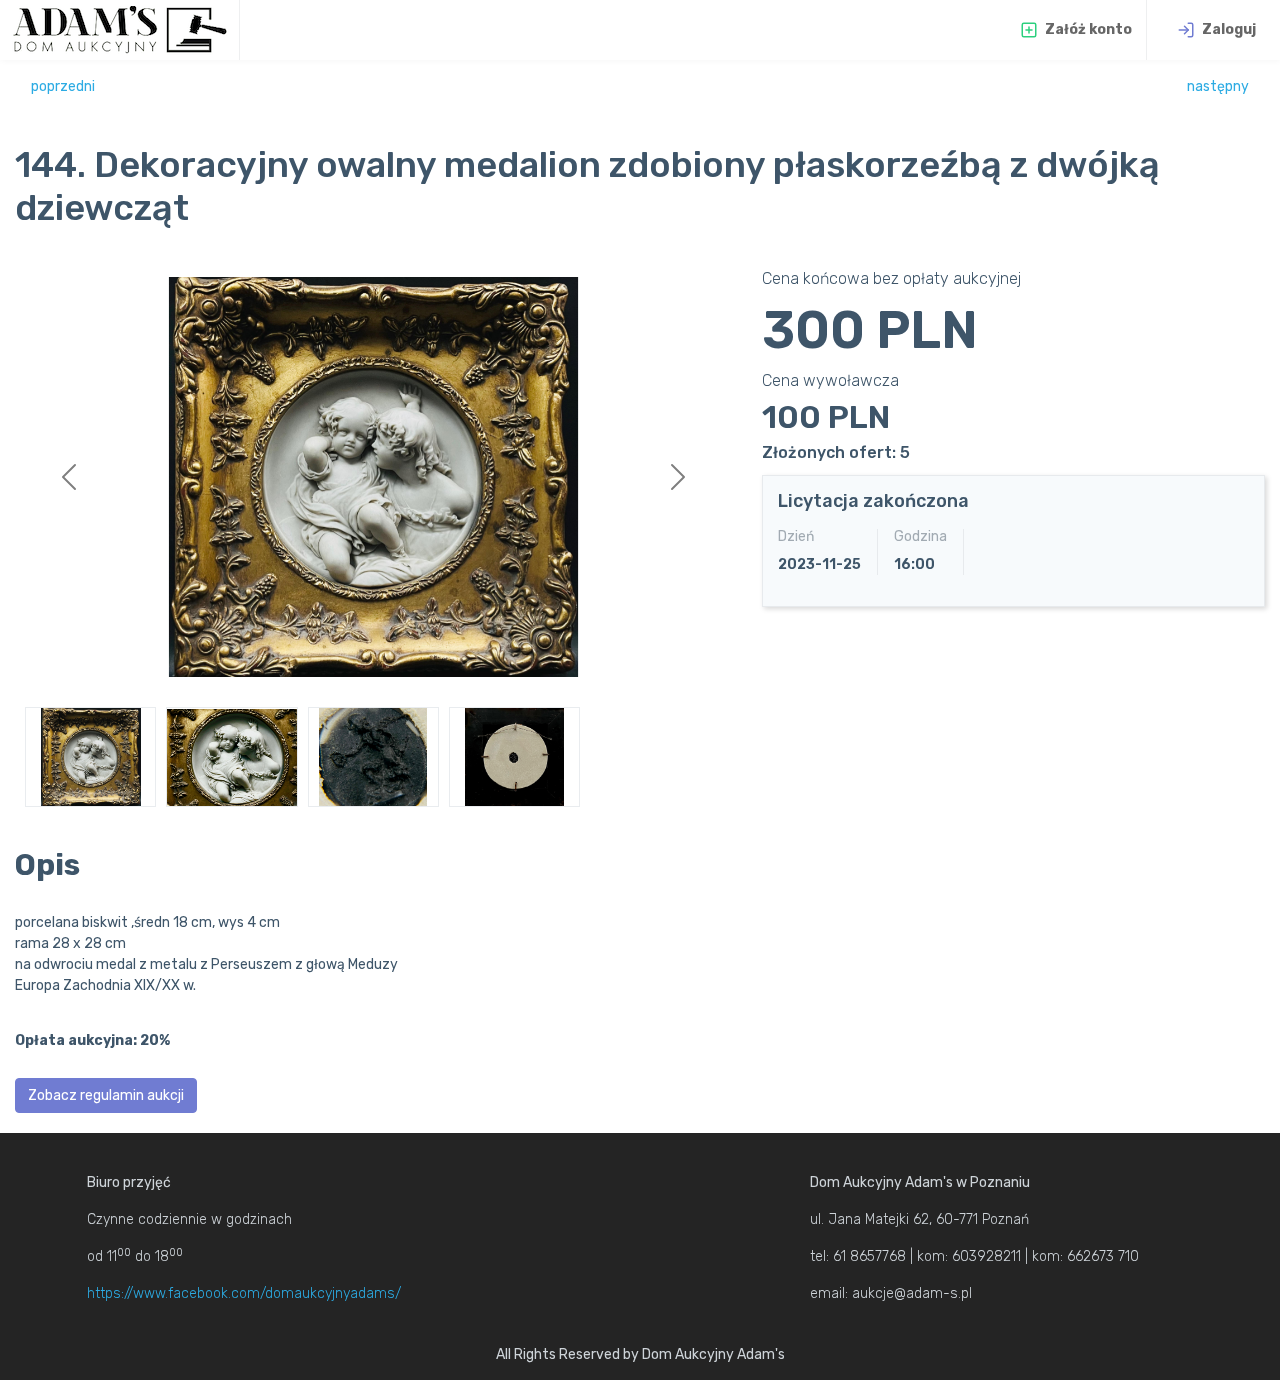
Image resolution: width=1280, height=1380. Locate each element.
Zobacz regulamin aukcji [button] (106, 1095)
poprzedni (63, 86)
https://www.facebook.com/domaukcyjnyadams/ (244, 1293)
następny (1218, 86)
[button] (68, 477)
